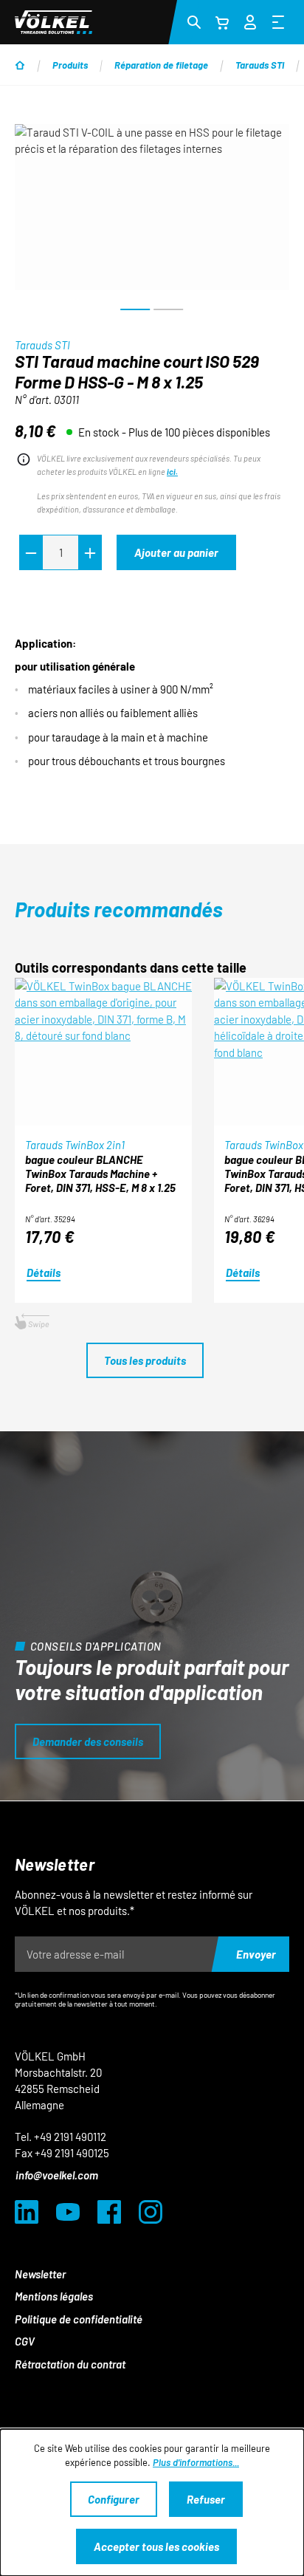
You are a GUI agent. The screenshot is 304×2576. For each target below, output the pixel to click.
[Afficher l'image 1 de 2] (135, 309)
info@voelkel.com (57, 2175)
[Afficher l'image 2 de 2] (168, 309)
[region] (152, 223)
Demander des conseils (88, 1741)
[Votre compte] (250, 20)
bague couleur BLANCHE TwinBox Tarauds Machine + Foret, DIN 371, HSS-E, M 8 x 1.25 (100, 1174)
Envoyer (256, 1954)
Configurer (114, 2499)
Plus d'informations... (196, 2462)
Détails (44, 1272)
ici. (172, 472)
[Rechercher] (194, 21)
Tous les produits (145, 1360)
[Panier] (222, 22)
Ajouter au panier (176, 552)
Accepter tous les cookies (156, 2546)
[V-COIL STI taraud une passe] (152, 207)
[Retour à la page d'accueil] (53, 22)
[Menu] (278, 21)
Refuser (206, 2499)
